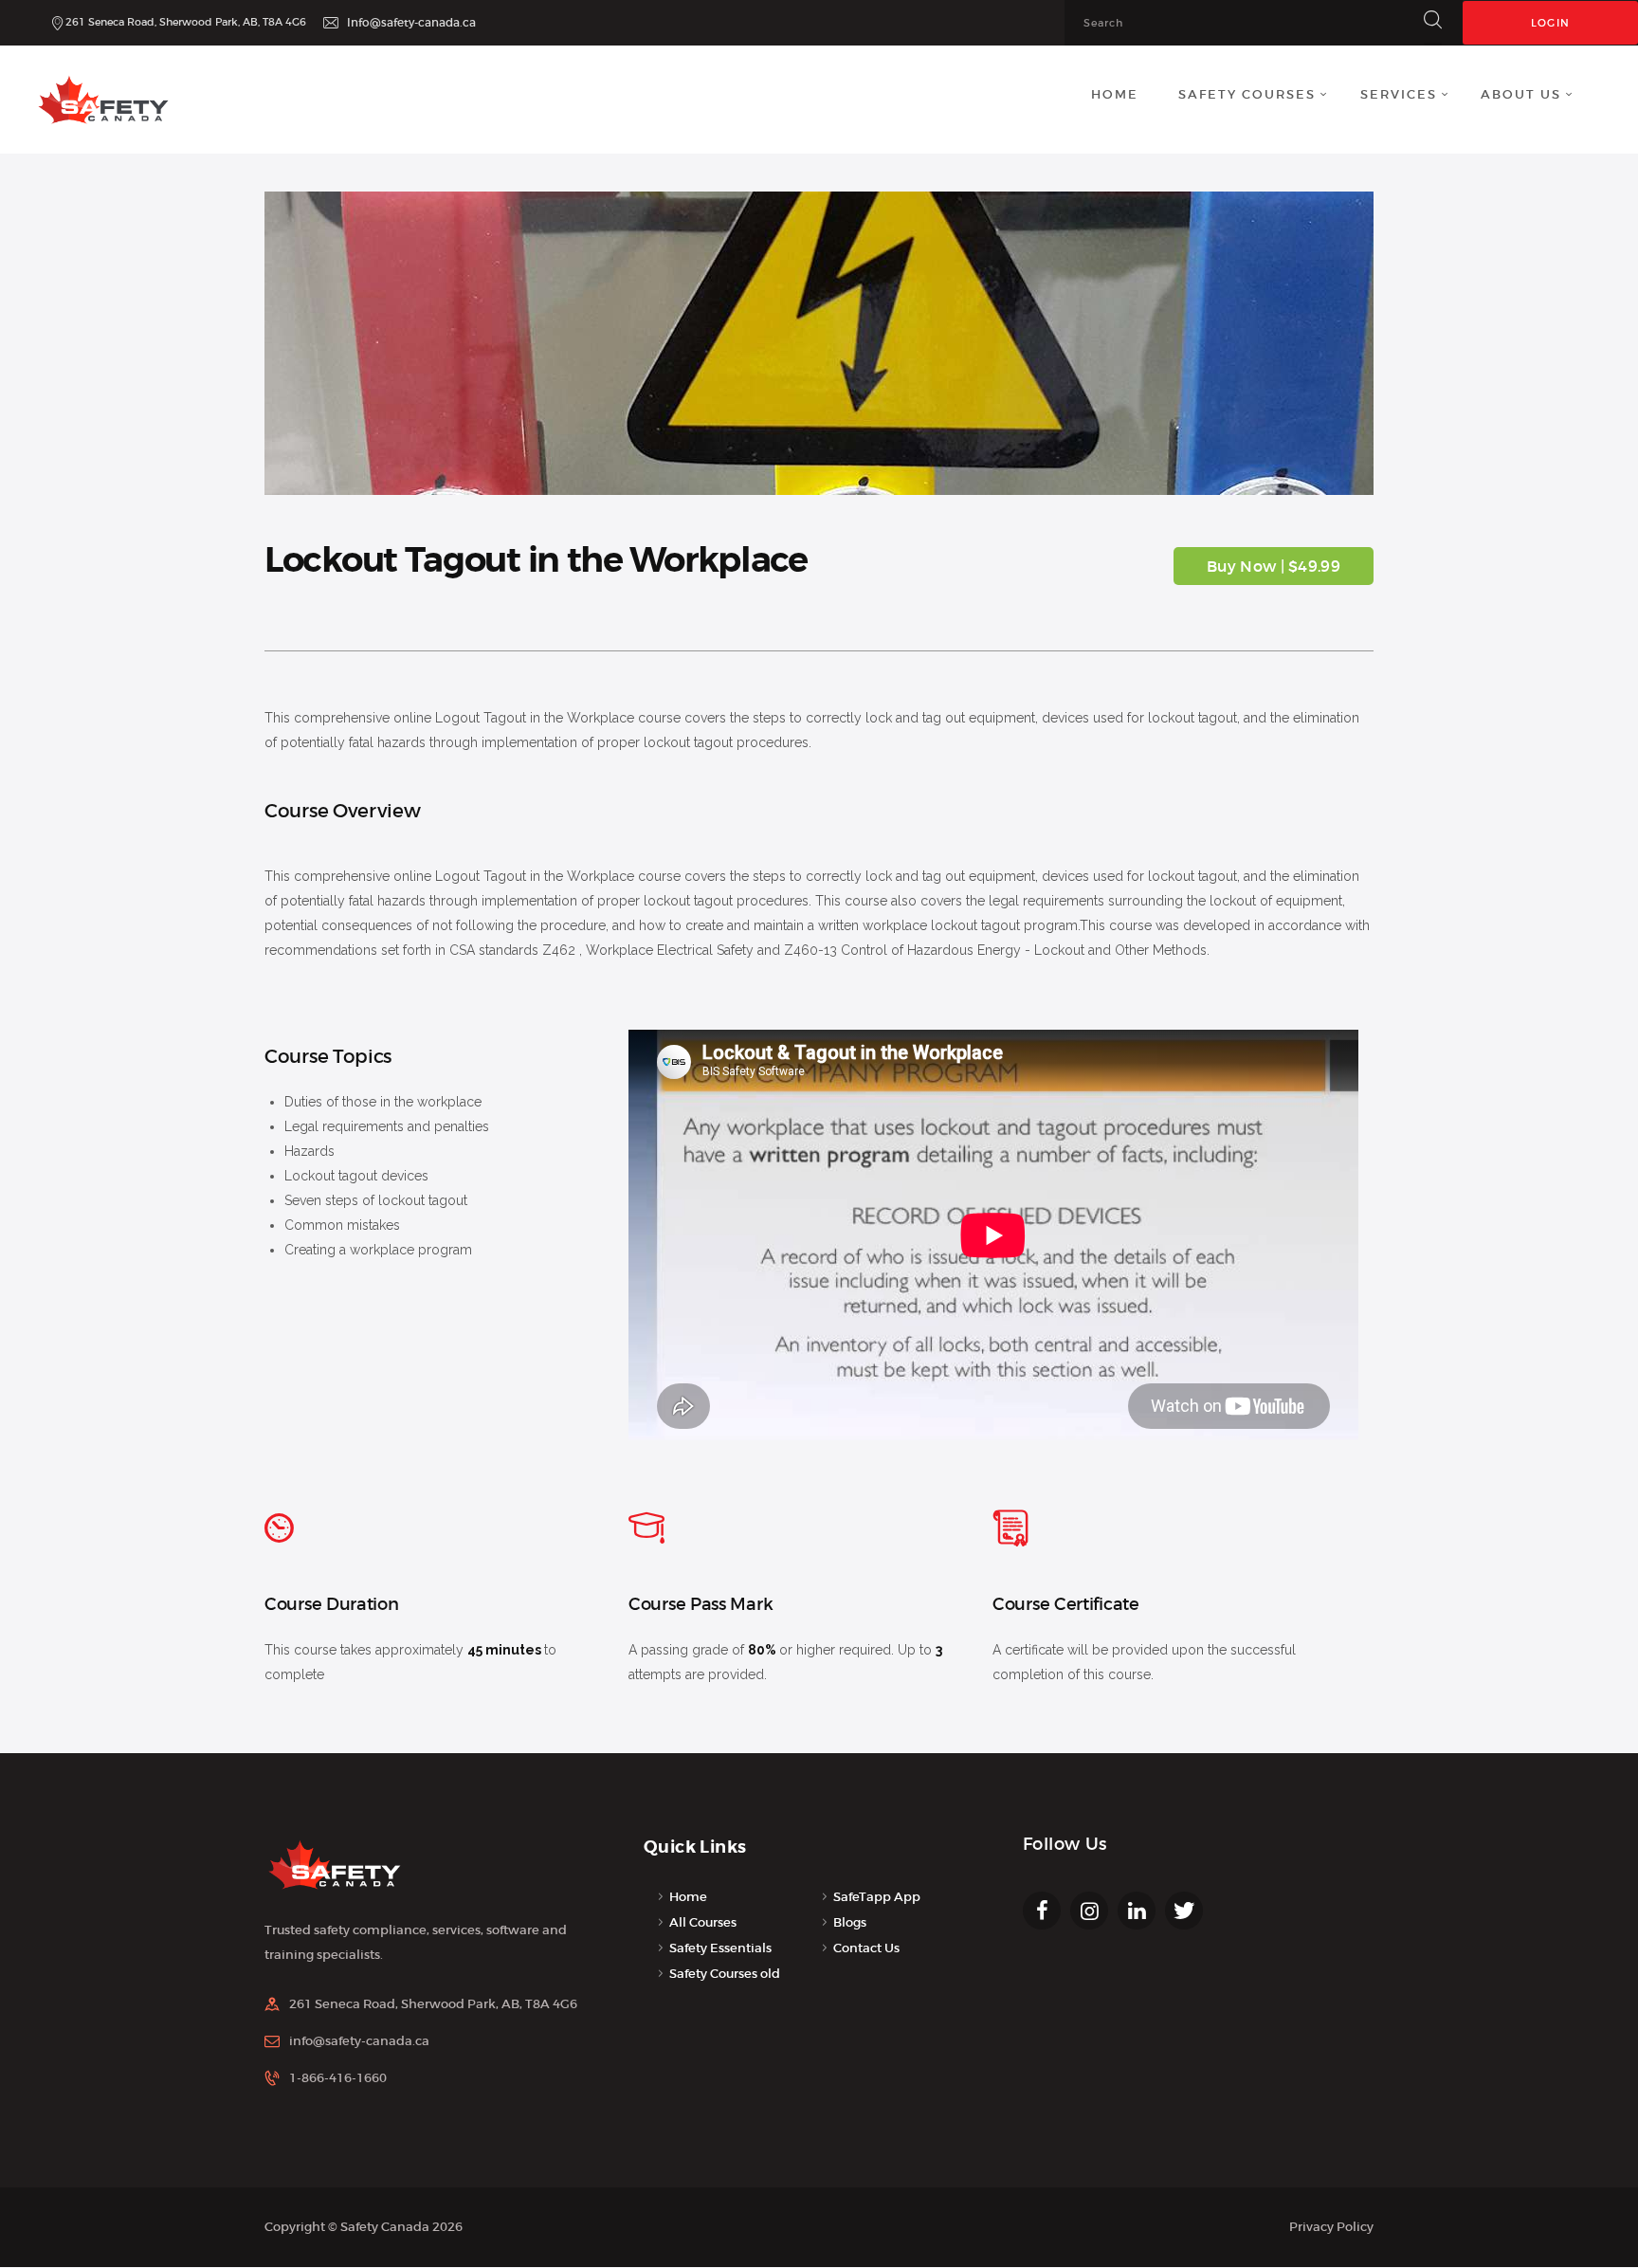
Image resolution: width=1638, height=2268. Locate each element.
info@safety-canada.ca (359, 2041)
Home (688, 1897)
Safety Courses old (725, 1974)
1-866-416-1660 (338, 2078)
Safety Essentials (720, 1948)
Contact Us (866, 1948)
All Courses (703, 1922)
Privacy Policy (1331, 2227)
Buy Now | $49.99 (1274, 566)
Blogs (850, 1922)
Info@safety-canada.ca (411, 22)
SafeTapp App (877, 1897)
